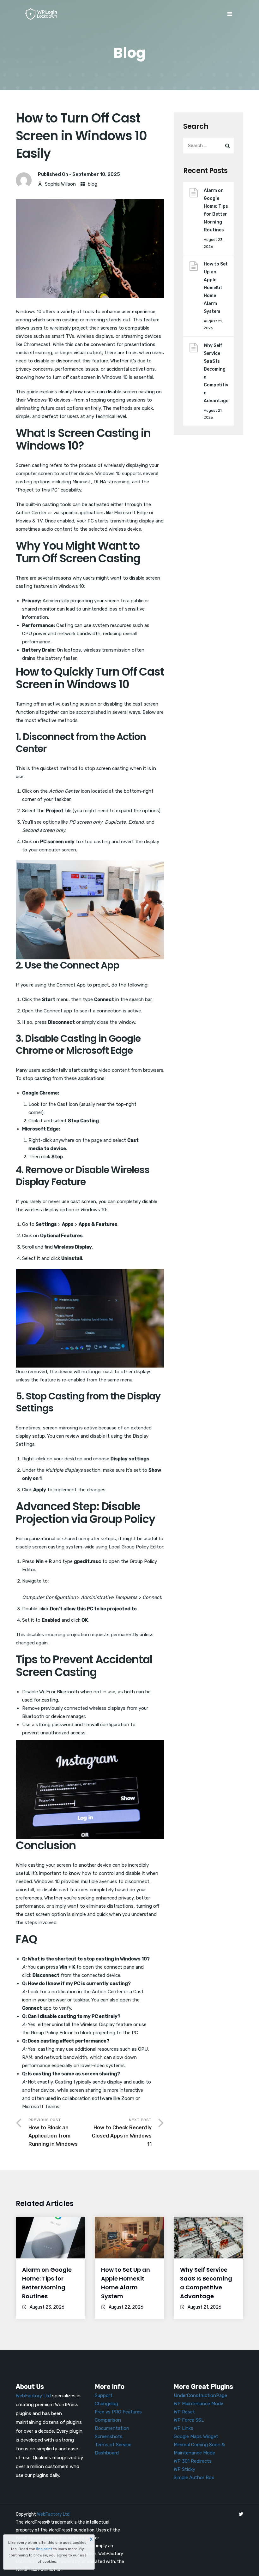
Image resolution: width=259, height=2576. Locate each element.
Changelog (106, 2404)
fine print (44, 2549)
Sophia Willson (60, 184)
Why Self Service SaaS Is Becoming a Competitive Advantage (216, 373)
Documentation (112, 2428)
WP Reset (184, 2412)
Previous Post (53, 2132)
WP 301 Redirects (193, 2461)
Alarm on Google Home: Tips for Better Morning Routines (216, 210)
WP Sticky (184, 2469)
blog (93, 184)
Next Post (122, 2132)
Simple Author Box (194, 2478)
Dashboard (107, 2453)
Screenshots (109, 2436)
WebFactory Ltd (53, 2514)
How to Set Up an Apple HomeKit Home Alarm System (216, 288)
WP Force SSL (189, 2420)
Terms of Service (113, 2445)
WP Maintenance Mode (199, 2404)
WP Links (184, 2428)
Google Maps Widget (196, 2436)
